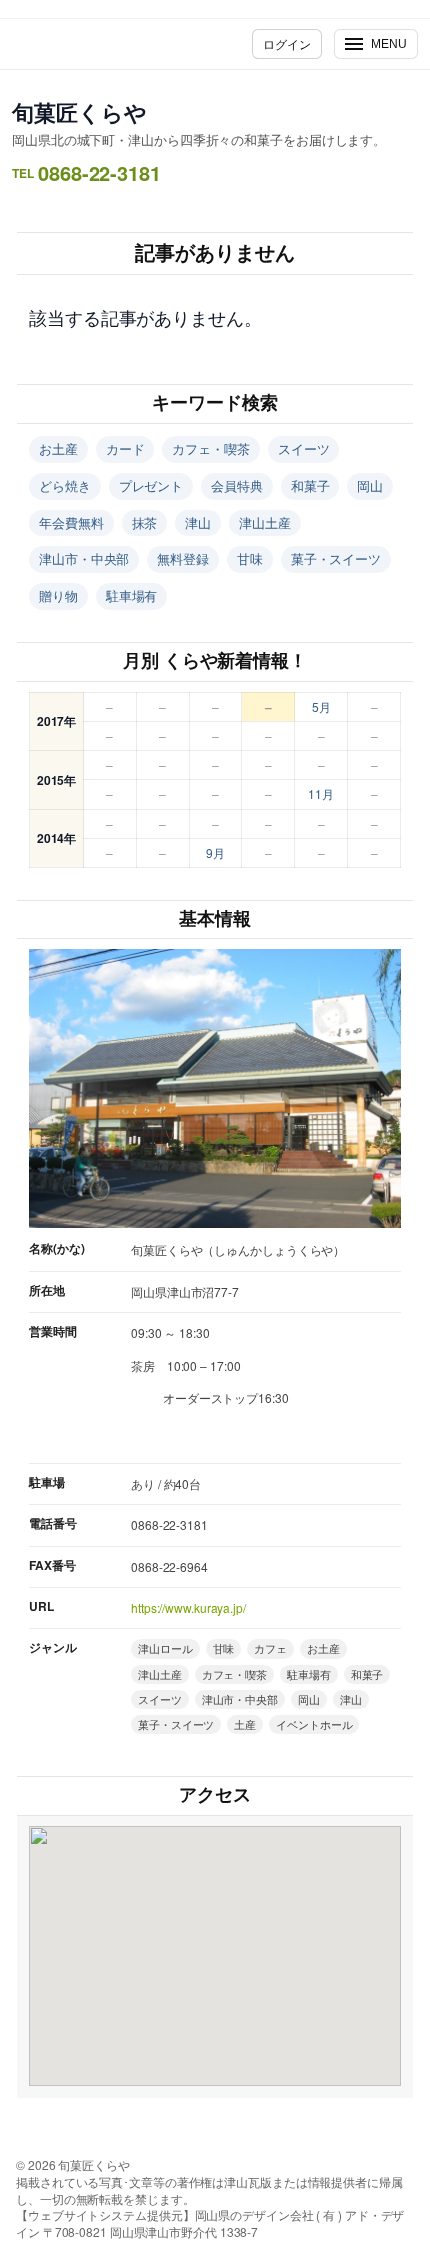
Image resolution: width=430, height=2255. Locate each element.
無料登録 (183, 558)
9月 (215, 852)
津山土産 (265, 522)
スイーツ (304, 448)
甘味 (250, 558)
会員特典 (237, 485)
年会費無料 (71, 522)
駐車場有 (132, 595)
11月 (321, 793)
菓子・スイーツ (336, 558)
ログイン (287, 43)
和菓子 (310, 485)
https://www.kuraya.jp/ (188, 1607)
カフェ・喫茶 (210, 448)
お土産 (58, 448)
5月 (321, 706)
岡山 (370, 485)
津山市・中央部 (84, 558)
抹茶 (145, 522)
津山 (198, 522)
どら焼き (65, 485)
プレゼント (151, 485)
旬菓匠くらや (79, 112)
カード (125, 448)
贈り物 (58, 595)
